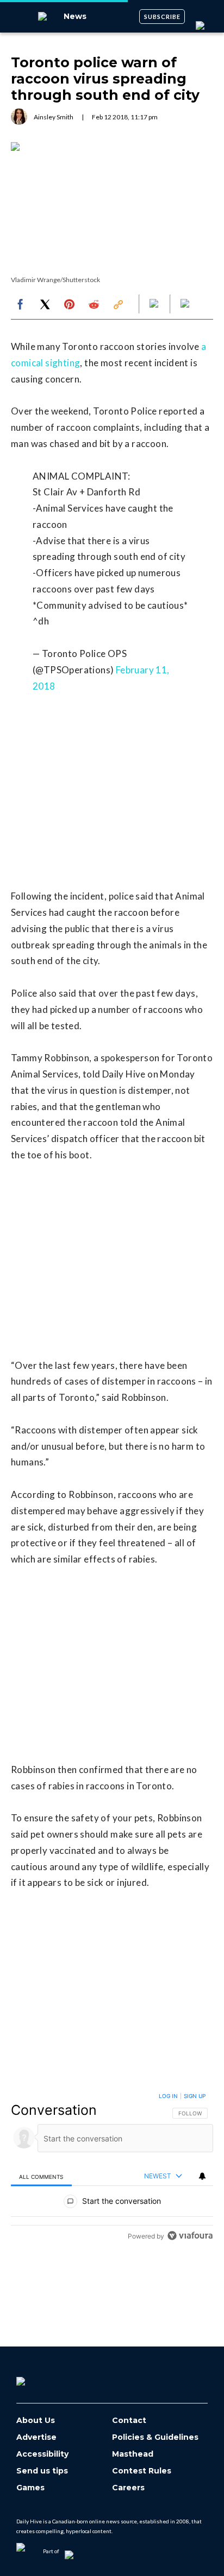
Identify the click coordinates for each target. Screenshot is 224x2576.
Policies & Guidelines (155, 2437)
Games (30, 2488)
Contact (129, 2421)
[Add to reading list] (186, 304)
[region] (112, 2168)
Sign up (195, 2096)
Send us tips (42, 2471)
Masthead (133, 2454)
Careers (128, 2488)
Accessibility (42, 2454)
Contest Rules (142, 2471)
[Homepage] (39, 2377)
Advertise (36, 2437)
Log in (168, 2096)
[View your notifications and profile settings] (202, 2176)
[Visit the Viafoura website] (190, 2236)
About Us (36, 2421)
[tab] (41, 2176)
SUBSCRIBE (162, 17)
